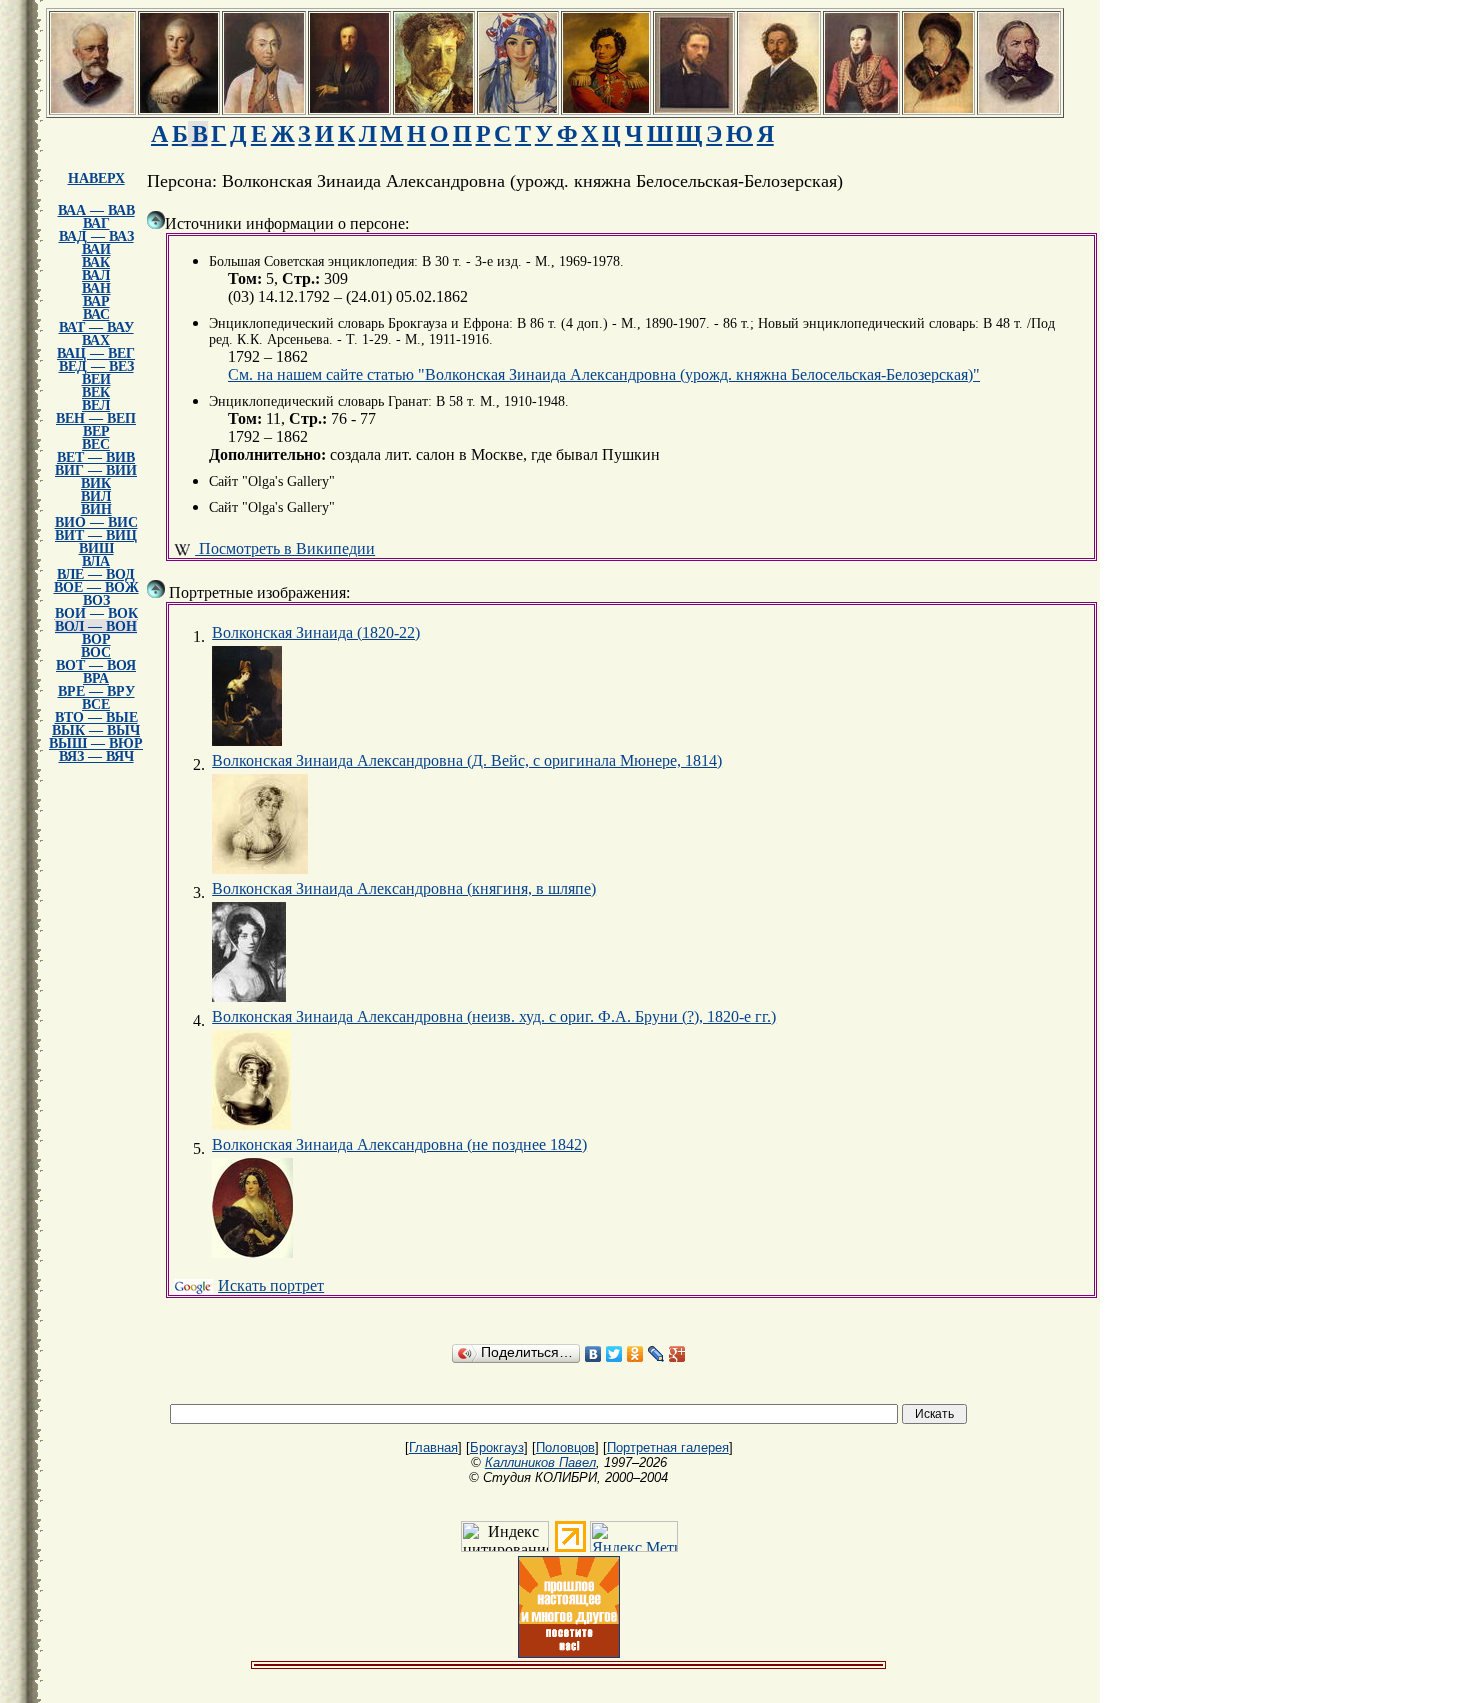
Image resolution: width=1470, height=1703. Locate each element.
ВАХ (96, 340)
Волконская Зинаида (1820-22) (316, 632)
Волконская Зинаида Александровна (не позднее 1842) (399, 1144)
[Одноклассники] (635, 1354)
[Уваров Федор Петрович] (606, 107)
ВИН (96, 509)
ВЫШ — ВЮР (96, 743)
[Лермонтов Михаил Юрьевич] (861, 107)
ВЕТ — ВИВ (96, 457)
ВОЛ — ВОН (96, 626)
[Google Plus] (677, 1354)
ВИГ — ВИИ (96, 470)
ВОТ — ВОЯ (96, 665)
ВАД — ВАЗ (96, 236)
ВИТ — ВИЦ (96, 535)
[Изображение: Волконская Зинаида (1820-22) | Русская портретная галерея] (247, 696)
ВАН (96, 288)
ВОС (96, 652)
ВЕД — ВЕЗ (96, 366)
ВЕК (96, 392)
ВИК (96, 483)
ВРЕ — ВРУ (96, 691)
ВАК (96, 262)
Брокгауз (497, 1447)
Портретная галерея (668, 1447)
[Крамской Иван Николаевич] (694, 107)
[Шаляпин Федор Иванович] (938, 107)
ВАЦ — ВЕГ (96, 353)
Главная (433, 1447)
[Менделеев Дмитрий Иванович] (349, 107)
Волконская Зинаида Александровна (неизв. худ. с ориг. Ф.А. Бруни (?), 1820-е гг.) (494, 1016)
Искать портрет (271, 1285)
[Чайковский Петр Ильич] (92, 107)
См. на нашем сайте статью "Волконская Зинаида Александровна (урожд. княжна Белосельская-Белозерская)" (604, 374)
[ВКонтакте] (593, 1354)
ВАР (96, 301)
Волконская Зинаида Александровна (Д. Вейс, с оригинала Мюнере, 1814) (467, 760)
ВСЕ (96, 704)
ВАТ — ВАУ (96, 327)
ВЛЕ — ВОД (96, 574)
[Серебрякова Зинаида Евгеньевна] (518, 107)
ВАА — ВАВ (96, 210)
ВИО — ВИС (96, 522)
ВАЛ (96, 275)
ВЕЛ (96, 405)
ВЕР (96, 431)
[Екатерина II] (179, 107)
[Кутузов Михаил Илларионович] (264, 107)
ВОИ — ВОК (96, 613)
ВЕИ (96, 379)
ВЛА (96, 561)
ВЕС (96, 444)
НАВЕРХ (96, 178)
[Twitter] (614, 1354)
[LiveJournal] (656, 1354)
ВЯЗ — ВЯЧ (96, 756)
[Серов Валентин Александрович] (434, 107)
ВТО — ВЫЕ (96, 717)
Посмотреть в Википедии (285, 548)
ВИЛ (96, 496)
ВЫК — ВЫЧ (96, 730)
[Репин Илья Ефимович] (779, 107)
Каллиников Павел (540, 1462)
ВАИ (96, 249)
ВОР (96, 639)
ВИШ (96, 548)
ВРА (96, 678)
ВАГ (96, 223)
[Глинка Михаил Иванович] (1019, 107)
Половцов (565, 1447)
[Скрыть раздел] (156, 220)
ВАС (96, 314)
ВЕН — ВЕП (96, 418)
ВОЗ (96, 600)
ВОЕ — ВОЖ (96, 587)
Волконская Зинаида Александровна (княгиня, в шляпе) (404, 888)
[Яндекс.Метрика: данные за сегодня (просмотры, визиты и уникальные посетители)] (634, 1536)
